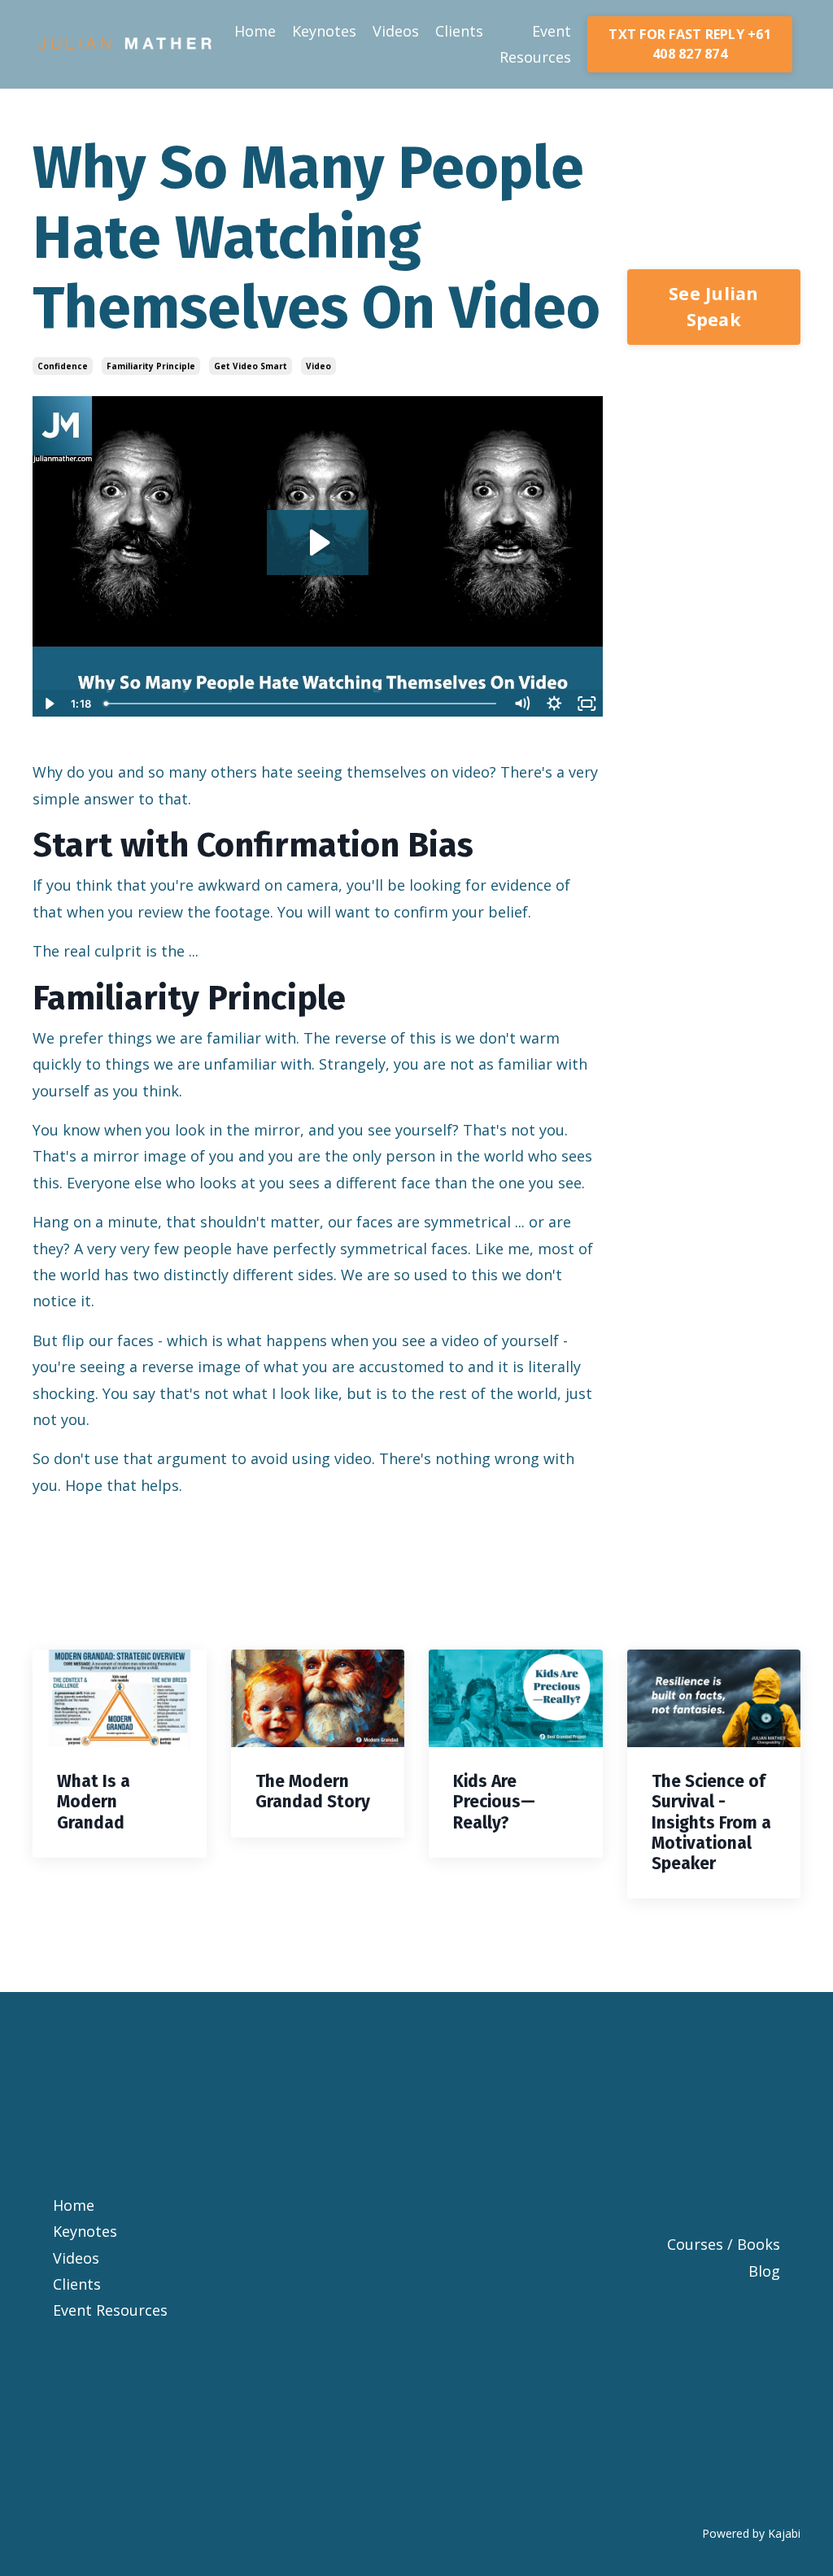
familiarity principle (151, 366)
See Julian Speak (714, 306)
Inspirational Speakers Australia (416, 2468)
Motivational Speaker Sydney (417, 2218)
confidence (63, 366)
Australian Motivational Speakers (416, 2416)
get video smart (251, 366)
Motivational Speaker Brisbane (416, 2178)
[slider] (302, 704)
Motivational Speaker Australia (416, 2310)
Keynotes (324, 31)
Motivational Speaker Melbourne (416, 2257)
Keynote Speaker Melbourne (416, 2139)
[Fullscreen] (587, 704)
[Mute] (522, 704)
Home (255, 31)
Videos (396, 31)
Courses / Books (724, 2244)
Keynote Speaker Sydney (416, 2112)
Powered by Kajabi (751, 2533)
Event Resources (535, 44)
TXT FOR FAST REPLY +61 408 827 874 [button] (690, 44)
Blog (764, 2271)
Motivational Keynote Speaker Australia (417, 2363)
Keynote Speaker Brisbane (417, 2086)
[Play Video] (48, 704)
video (318, 366)
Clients (459, 31)
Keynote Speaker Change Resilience (416, 2046)
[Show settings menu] (555, 704)
